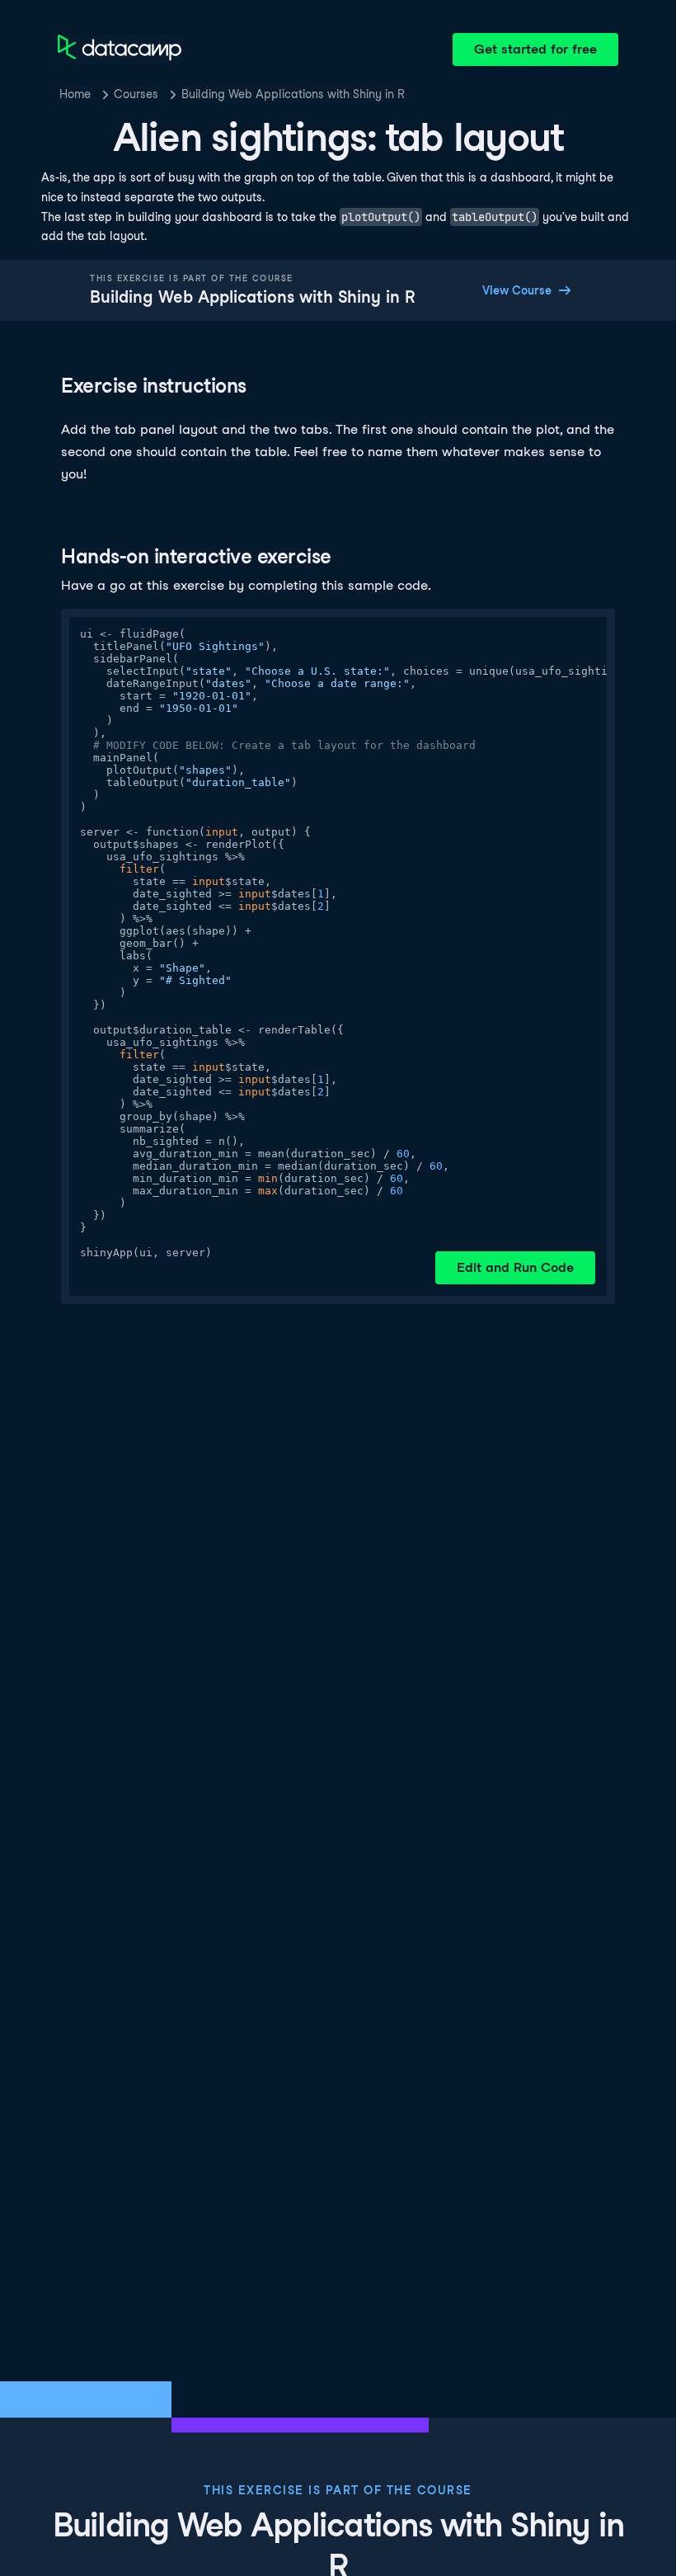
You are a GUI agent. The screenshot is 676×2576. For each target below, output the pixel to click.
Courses (136, 94)
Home (75, 94)
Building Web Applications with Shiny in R (293, 94)
